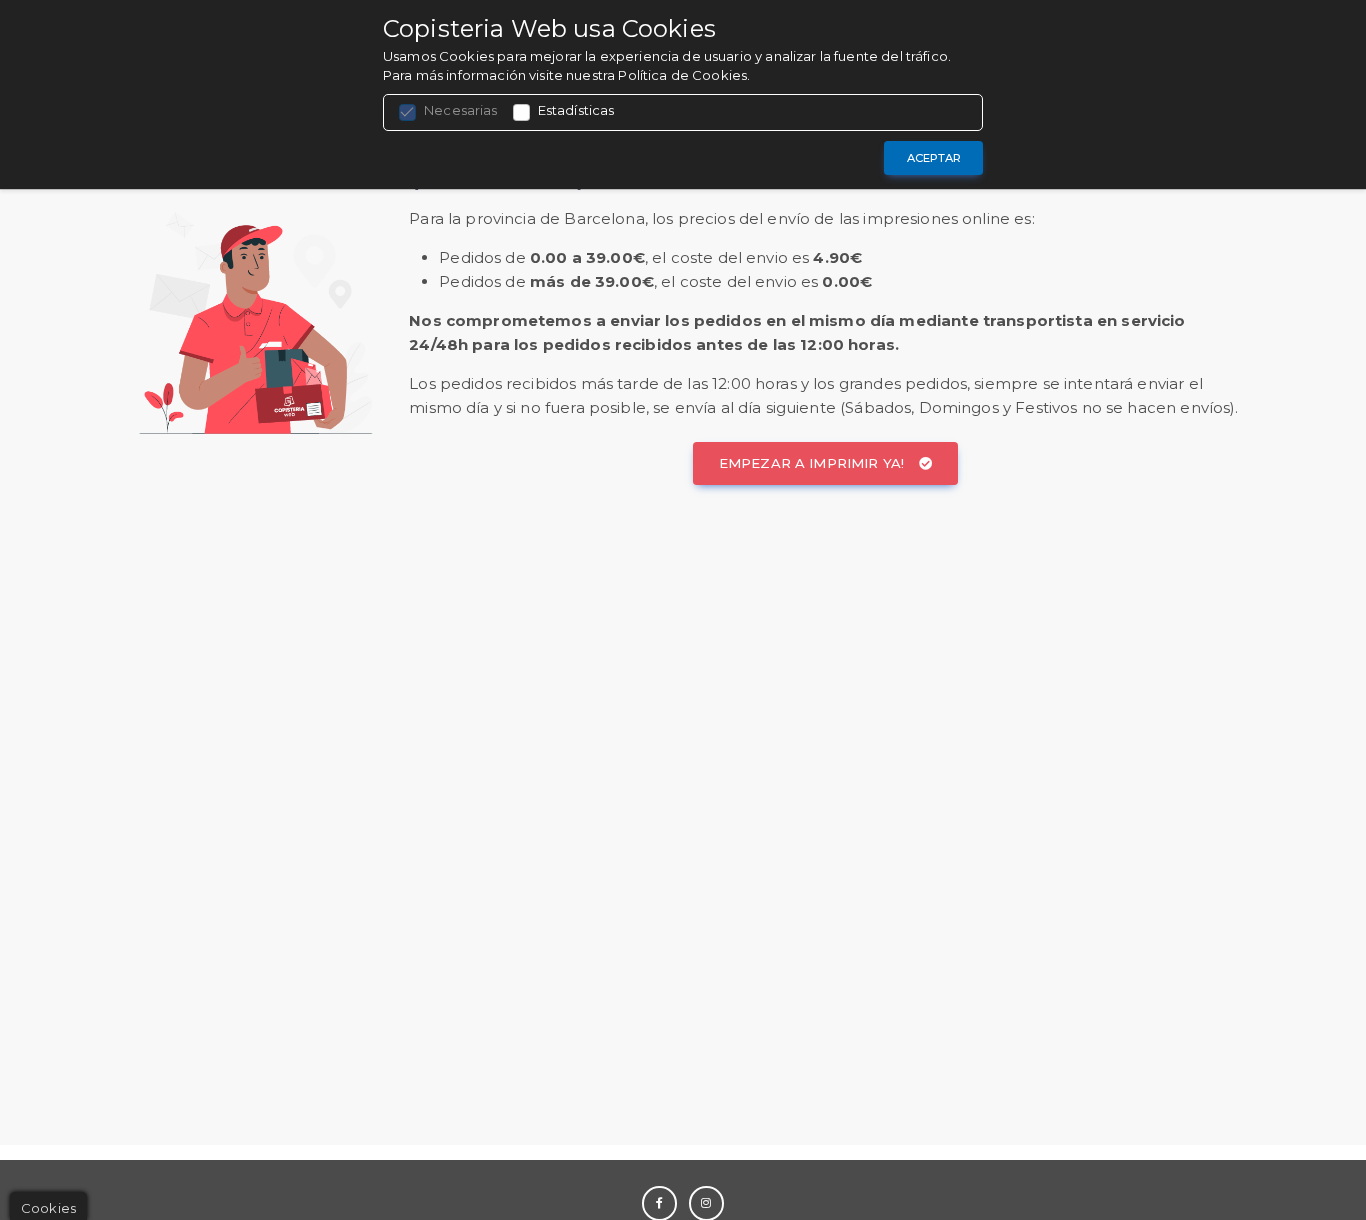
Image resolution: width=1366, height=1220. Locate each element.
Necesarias (461, 110)
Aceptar (934, 158)
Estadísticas (576, 110)
